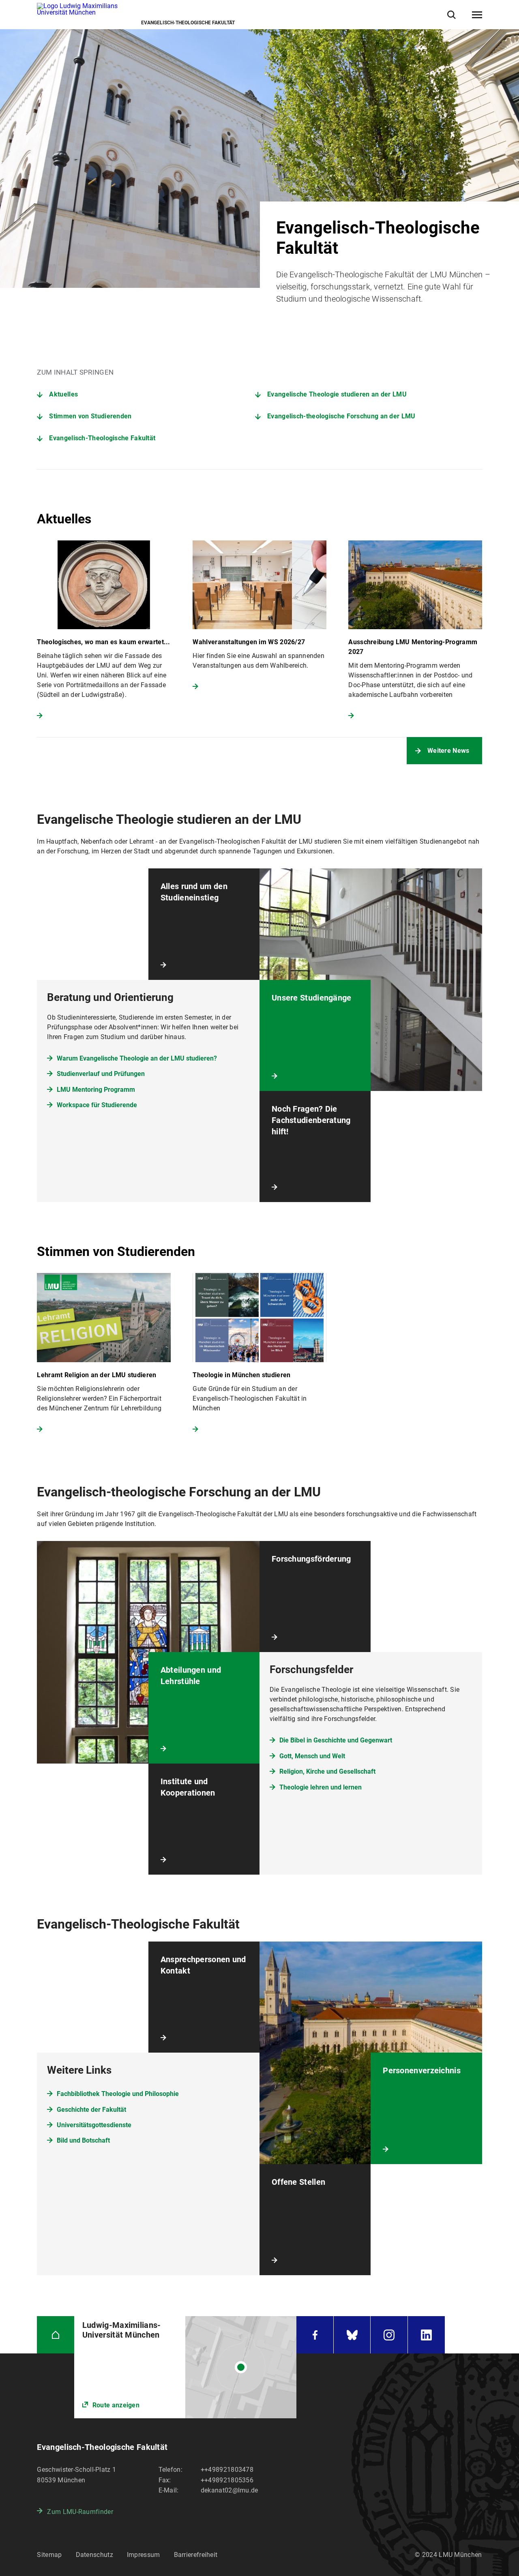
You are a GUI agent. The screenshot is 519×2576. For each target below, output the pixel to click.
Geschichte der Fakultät (91, 2110)
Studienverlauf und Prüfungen (101, 1074)
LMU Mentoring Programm (96, 1090)
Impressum (144, 2555)
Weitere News (448, 751)
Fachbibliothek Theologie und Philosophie (118, 2094)
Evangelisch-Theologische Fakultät (102, 438)
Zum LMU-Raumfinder (80, 2512)
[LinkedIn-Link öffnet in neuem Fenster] (426, 2335)
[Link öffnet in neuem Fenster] (186, 2367)
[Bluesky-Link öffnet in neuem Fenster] (352, 2335)
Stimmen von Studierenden (90, 416)
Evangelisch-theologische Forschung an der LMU (341, 416)
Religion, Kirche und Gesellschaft (327, 1771)
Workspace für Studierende (97, 1105)
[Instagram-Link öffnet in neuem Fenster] (389, 2335)
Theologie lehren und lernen (321, 1787)
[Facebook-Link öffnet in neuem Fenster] (315, 2335)
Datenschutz (94, 2555)
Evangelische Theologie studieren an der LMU (337, 394)
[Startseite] (55, 2335)
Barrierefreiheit (196, 2555)
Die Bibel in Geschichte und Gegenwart (336, 1740)
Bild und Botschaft (83, 2140)
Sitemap (49, 2555)
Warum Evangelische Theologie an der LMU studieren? (137, 1058)
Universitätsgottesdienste (94, 2125)
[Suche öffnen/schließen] (451, 15)
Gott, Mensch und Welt (312, 1756)
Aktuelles (63, 394)
